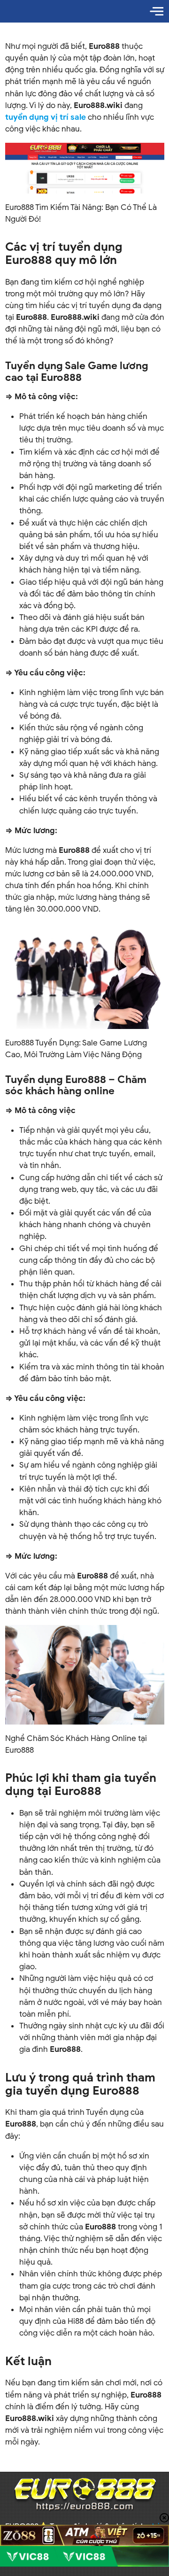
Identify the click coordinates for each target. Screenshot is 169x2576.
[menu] (157, 11)
